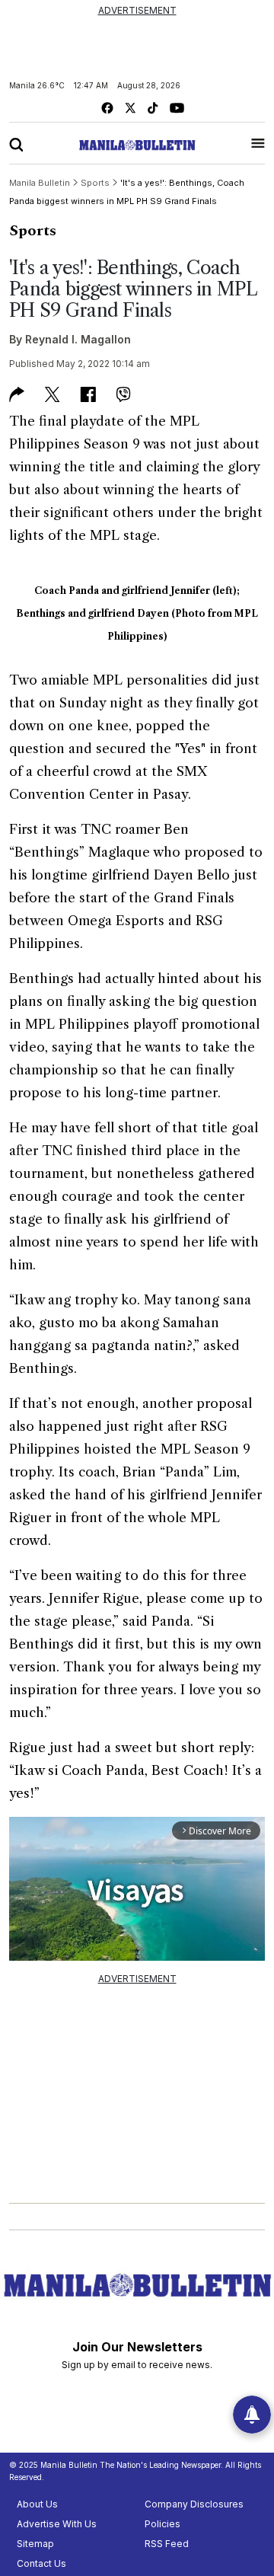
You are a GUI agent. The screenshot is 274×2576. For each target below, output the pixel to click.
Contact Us (41, 2563)
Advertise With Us (57, 2524)
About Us (37, 2504)
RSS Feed (167, 2544)
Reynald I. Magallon (78, 339)
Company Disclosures (194, 2504)
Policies (162, 2524)
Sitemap (35, 2544)
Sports (33, 231)
